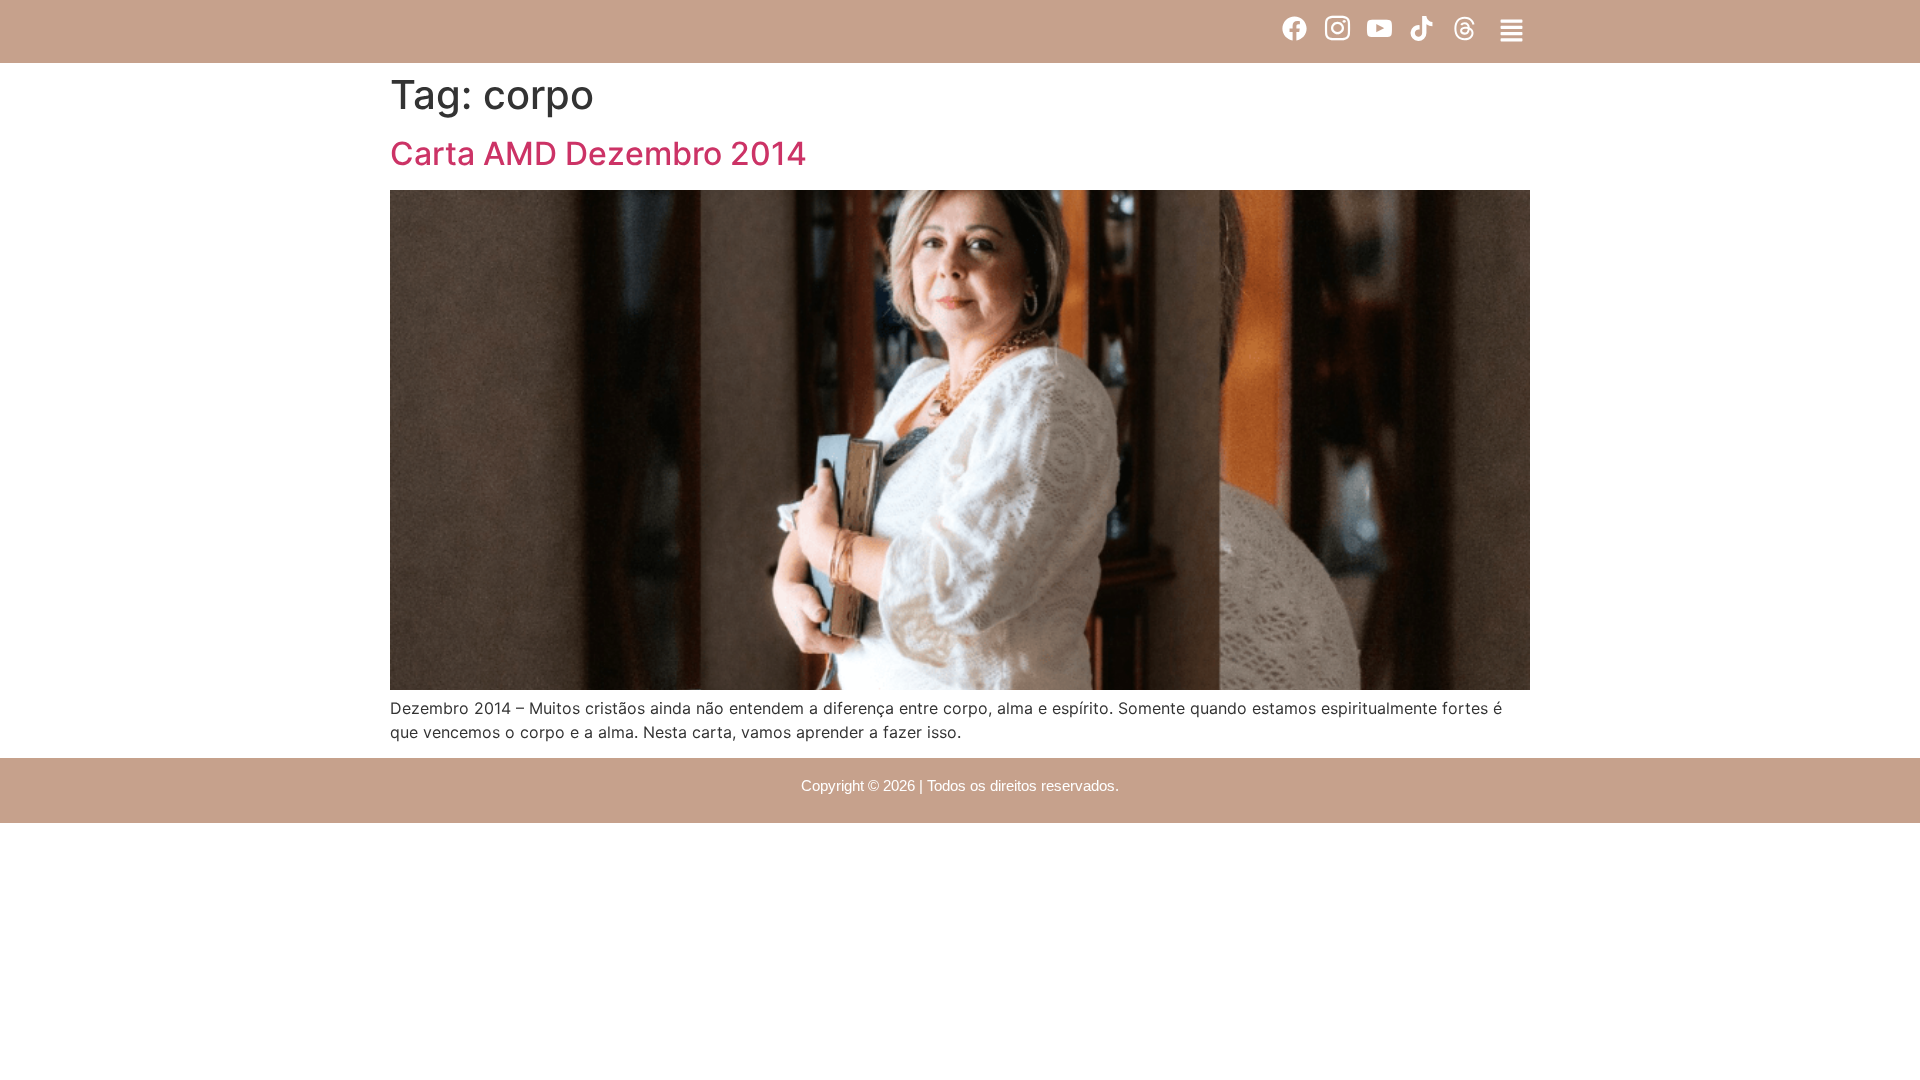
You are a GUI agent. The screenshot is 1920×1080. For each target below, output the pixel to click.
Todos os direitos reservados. (1023, 785)
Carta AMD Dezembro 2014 (598, 153)
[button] (1512, 31)
